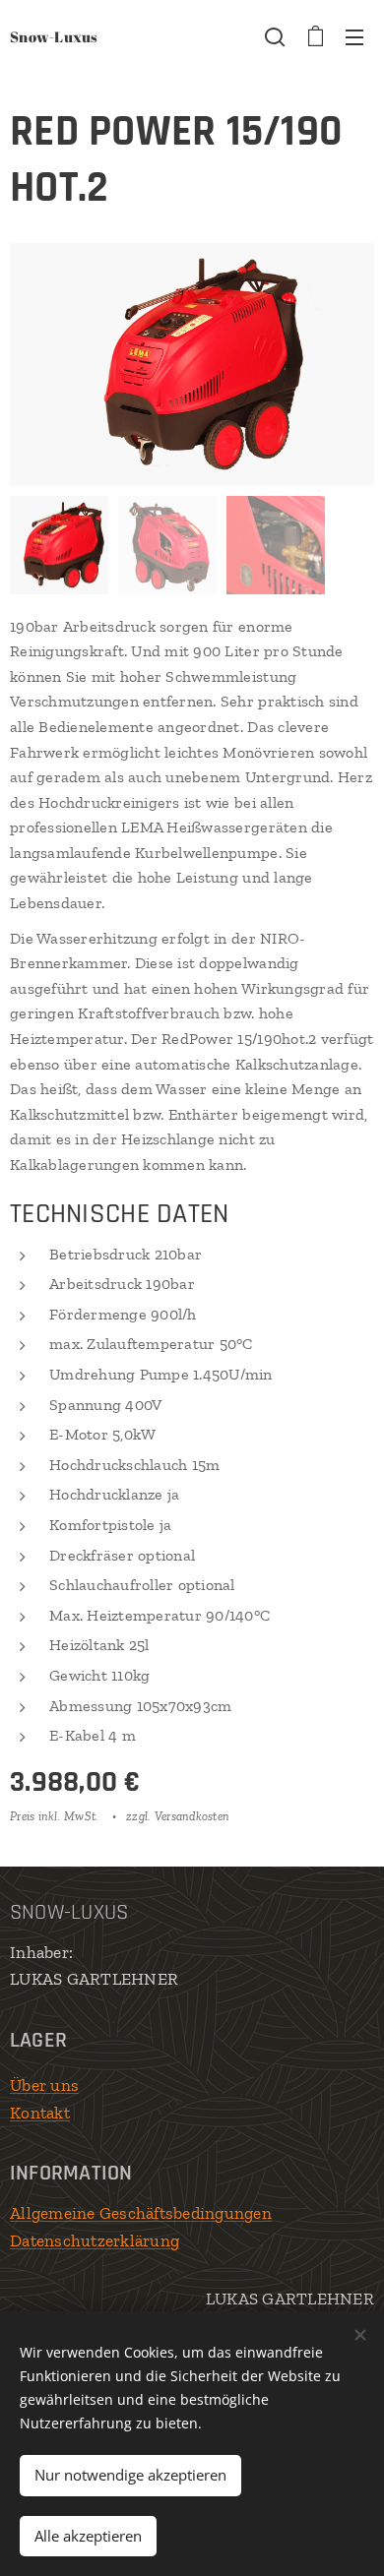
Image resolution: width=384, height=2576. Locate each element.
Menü (354, 36)
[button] (275, 36)
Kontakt (40, 2113)
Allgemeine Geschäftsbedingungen (141, 2213)
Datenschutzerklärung (95, 2240)
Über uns (44, 2085)
